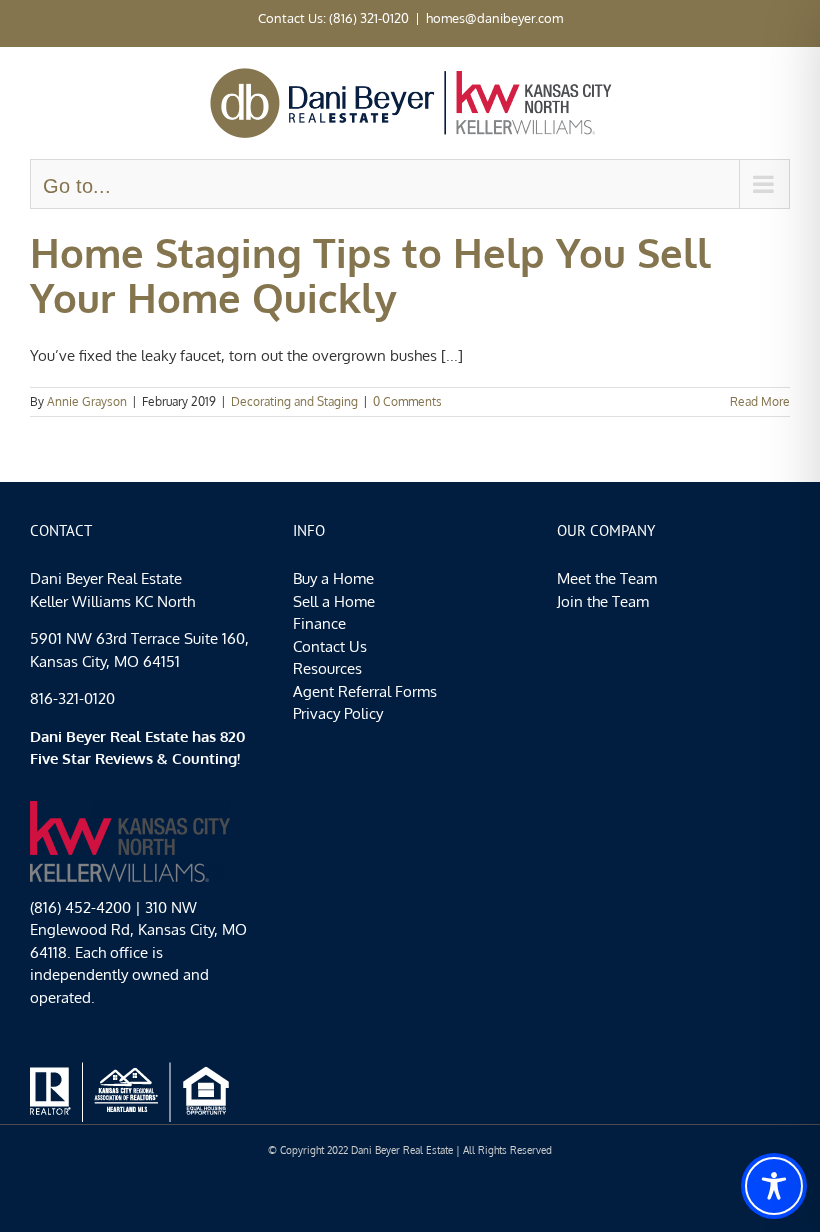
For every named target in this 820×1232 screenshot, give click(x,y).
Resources (327, 668)
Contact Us (330, 646)
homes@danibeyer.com (494, 18)
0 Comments (407, 401)
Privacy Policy (338, 713)
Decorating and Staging (294, 401)
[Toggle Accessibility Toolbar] (774, 1186)
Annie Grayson (87, 401)
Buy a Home (333, 578)
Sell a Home (334, 601)
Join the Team (603, 601)
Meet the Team (607, 578)
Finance (319, 623)
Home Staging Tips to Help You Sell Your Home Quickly (370, 274)
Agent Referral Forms (365, 691)
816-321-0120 (72, 698)
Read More (760, 401)
